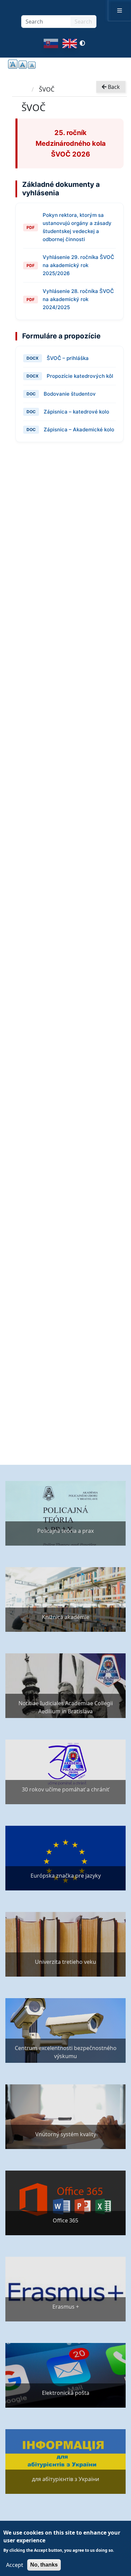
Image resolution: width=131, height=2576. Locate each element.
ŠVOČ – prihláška (68, 358)
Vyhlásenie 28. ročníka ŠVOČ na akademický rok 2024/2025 (78, 299)
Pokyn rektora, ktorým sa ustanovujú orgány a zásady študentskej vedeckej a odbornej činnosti (77, 227)
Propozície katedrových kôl (80, 376)
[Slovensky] (51, 45)
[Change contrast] (82, 45)
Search (83, 22)
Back (113, 87)
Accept (15, 2565)
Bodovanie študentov (70, 394)
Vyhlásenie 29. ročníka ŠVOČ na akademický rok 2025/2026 (78, 265)
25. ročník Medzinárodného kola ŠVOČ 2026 (71, 143)
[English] (70, 45)
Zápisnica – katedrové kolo (76, 412)
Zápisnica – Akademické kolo (79, 430)
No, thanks (44, 2565)
